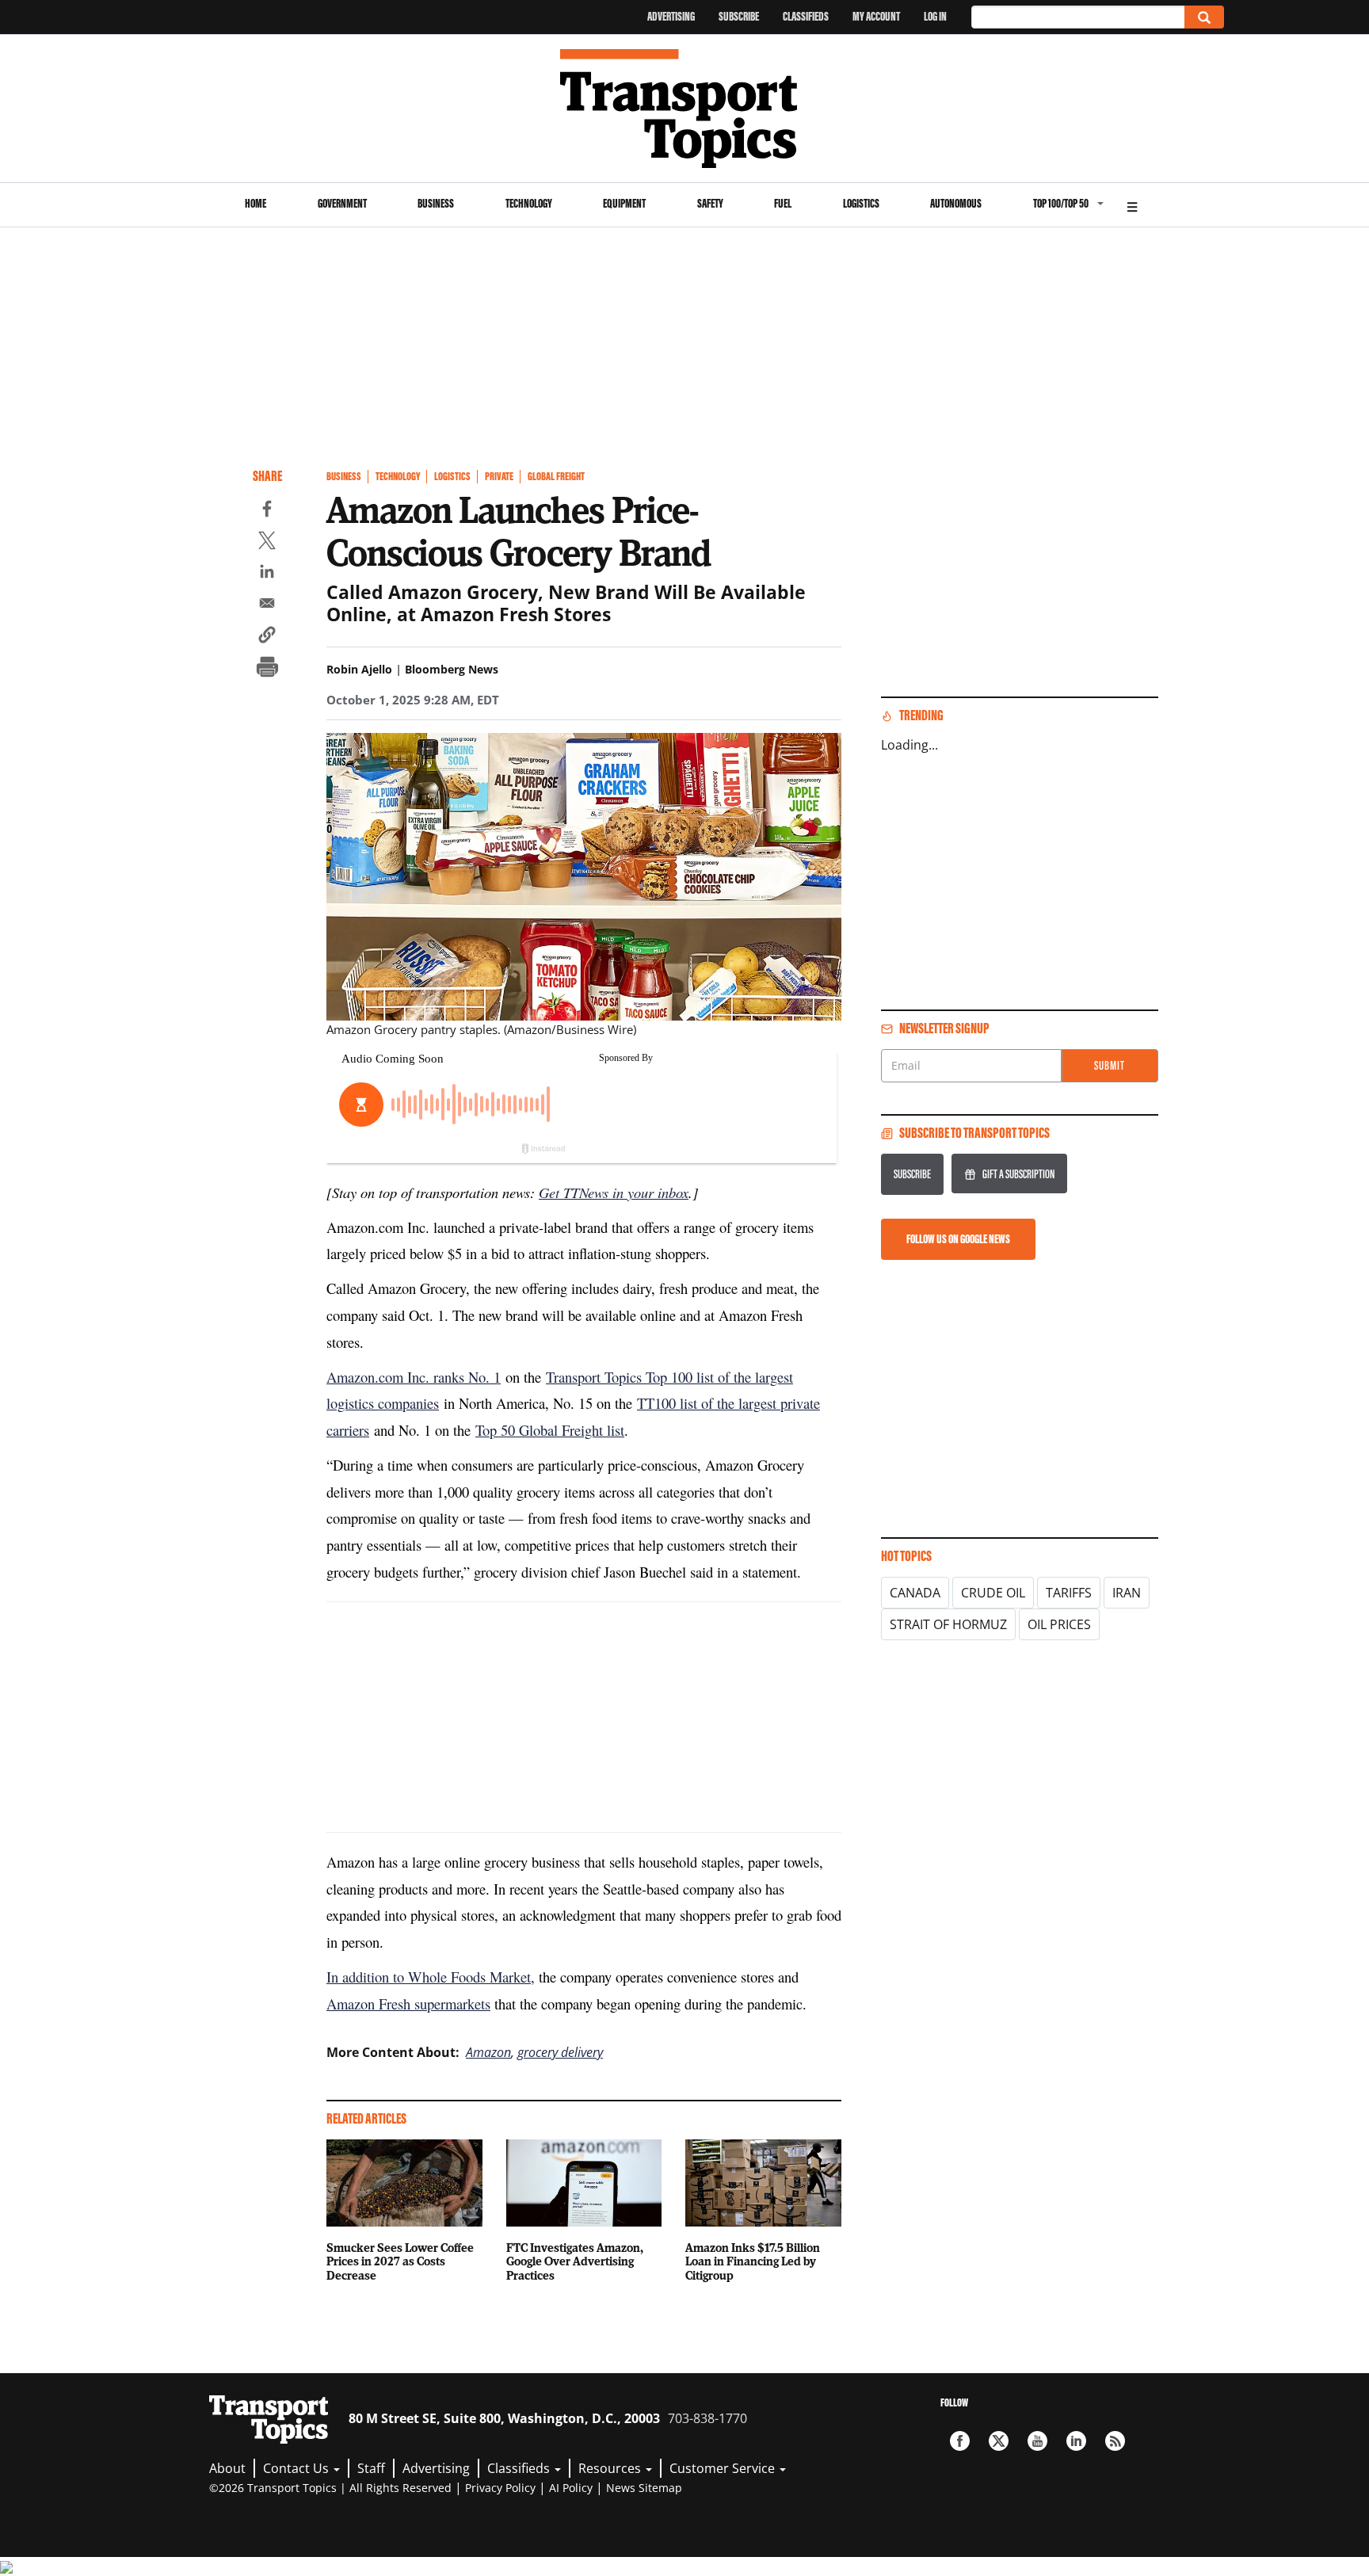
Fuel (783, 203)
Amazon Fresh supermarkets (408, 2004)
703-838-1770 (707, 2418)
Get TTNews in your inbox (614, 1192)
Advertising (671, 16)
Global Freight (556, 477)
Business (436, 203)
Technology (529, 203)
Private (499, 477)
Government (342, 203)
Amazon (488, 2052)
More (1132, 205)
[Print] (267, 669)
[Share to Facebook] (267, 511)
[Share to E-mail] (267, 605)
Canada (915, 1593)
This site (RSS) (1115, 2441)
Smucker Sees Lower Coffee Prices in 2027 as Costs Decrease (400, 2261)
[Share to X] (267, 543)
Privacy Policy (500, 2488)
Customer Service (724, 2468)
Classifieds (806, 16)
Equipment (624, 203)
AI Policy (571, 2488)
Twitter (999, 2441)
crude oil (993, 1593)
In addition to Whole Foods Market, (431, 1977)
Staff (371, 2468)
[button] (267, 637)
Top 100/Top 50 (1061, 203)
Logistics (861, 203)
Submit (1110, 1065)
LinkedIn (1076, 2441)
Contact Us (297, 2468)
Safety (710, 203)
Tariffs (1069, 1593)
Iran (1127, 1593)
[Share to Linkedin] (267, 574)
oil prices (1059, 1624)
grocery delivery (560, 2052)
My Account (876, 16)
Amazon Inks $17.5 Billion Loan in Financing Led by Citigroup (753, 2261)
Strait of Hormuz (948, 1624)
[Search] (1204, 17)
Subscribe (739, 16)
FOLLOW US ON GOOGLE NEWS (958, 1239)
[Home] (685, 109)
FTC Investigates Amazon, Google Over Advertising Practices (575, 2261)
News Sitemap (644, 2488)
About (227, 2468)
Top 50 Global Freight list (550, 1430)
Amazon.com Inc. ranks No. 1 (414, 1377)
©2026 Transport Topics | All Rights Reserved (330, 2488)
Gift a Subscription (1018, 1174)
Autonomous (956, 203)
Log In (935, 16)
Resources (611, 2468)
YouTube (1037, 2441)
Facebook (960, 2441)
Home (255, 203)
